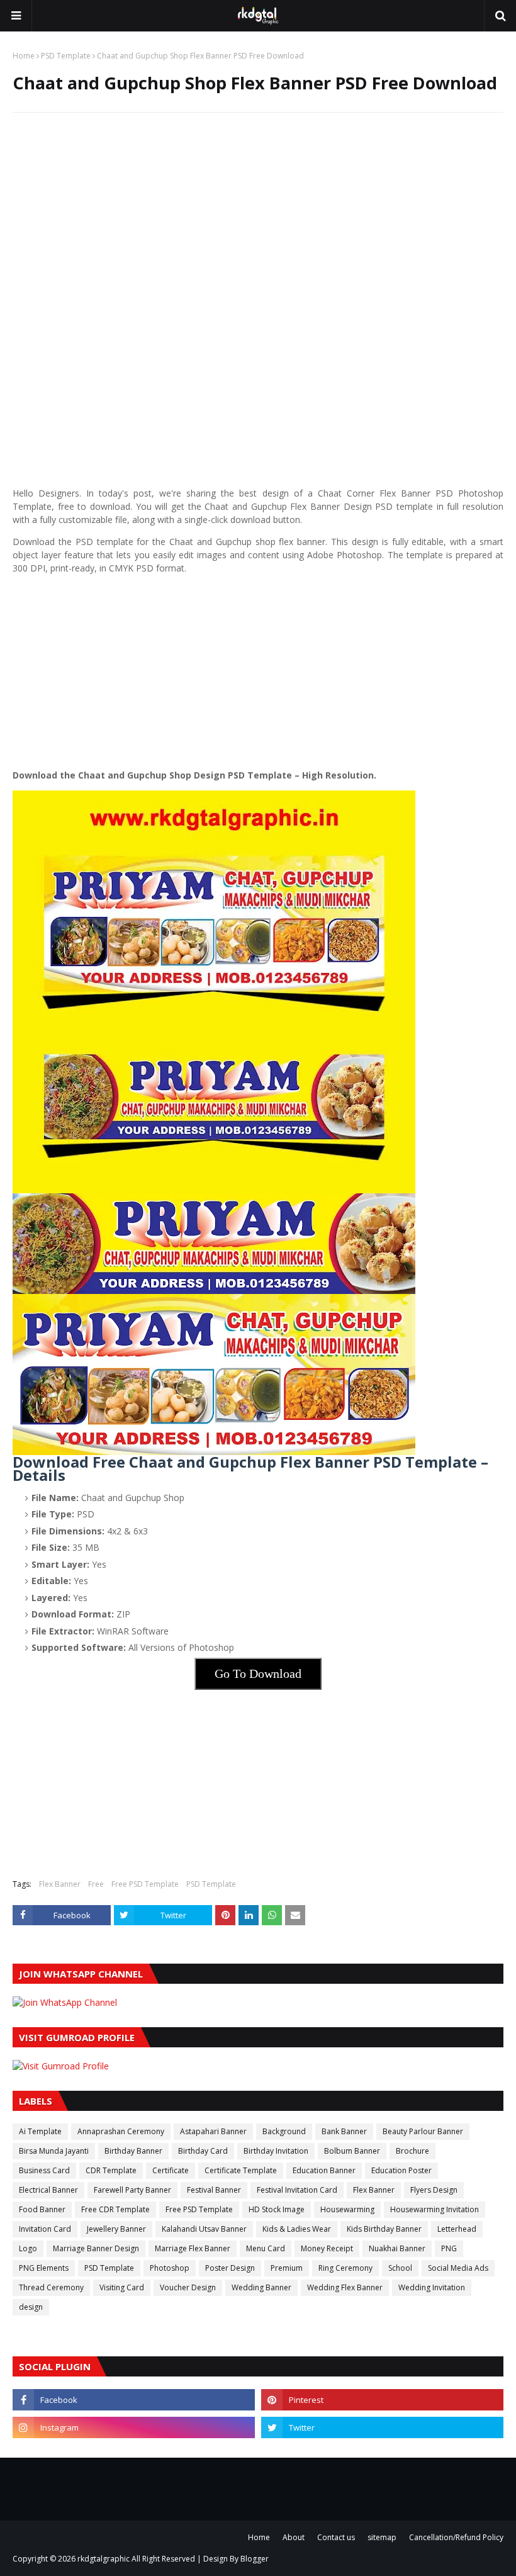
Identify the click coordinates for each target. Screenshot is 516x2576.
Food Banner (42, 2209)
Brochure (412, 2151)
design (31, 2307)
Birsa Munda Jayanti (54, 2151)
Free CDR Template (115, 2209)
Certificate (171, 2170)
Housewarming (347, 2209)
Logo (28, 2248)
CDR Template (111, 2170)
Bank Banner (344, 2131)
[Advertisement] (258, 213)
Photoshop (170, 2268)
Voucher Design (188, 2287)
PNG (449, 2248)
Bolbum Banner (352, 2151)
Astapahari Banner (213, 2131)
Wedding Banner (261, 2287)
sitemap (382, 2537)
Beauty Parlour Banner (423, 2131)
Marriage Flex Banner (193, 2248)
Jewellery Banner (116, 2229)
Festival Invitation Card (297, 2190)
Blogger (255, 2559)
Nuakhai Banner (397, 2248)
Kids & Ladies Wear (297, 2229)
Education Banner (324, 2170)
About (294, 2537)
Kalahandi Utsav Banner (204, 2229)
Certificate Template (241, 2170)
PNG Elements (44, 2268)
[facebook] (134, 2400)
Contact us (336, 2537)
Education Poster (401, 2170)
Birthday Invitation (276, 2151)
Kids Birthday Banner (384, 2229)
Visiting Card (122, 2287)
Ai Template (40, 2131)
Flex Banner (60, 1884)
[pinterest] (382, 2400)
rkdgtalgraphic (104, 2559)
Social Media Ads (458, 2268)
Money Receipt (327, 2248)
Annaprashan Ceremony (121, 2131)
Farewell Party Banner (132, 2190)
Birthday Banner (133, 2151)
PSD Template (66, 56)
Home (24, 56)
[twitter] (382, 2427)
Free (96, 1884)
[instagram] (134, 2427)
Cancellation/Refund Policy (456, 2537)
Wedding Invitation (432, 2287)
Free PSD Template (145, 1884)
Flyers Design (434, 2190)
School (400, 2268)
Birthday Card (203, 2151)
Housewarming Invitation (435, 2209)
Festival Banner (214, 2190)
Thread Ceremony (51, 2287)
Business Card (44, 2170)
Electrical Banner (48, 2190)
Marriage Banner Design (96, 2248)
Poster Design (230, 2268)
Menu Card (266, 2248)
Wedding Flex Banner (345, 2287)
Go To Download (258, 1673)
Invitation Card (45, 2229)
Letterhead (457, 2229)
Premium (287, 2268)
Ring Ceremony (345, 2268)
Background (284, 2131)
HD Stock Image (277, 2209)
